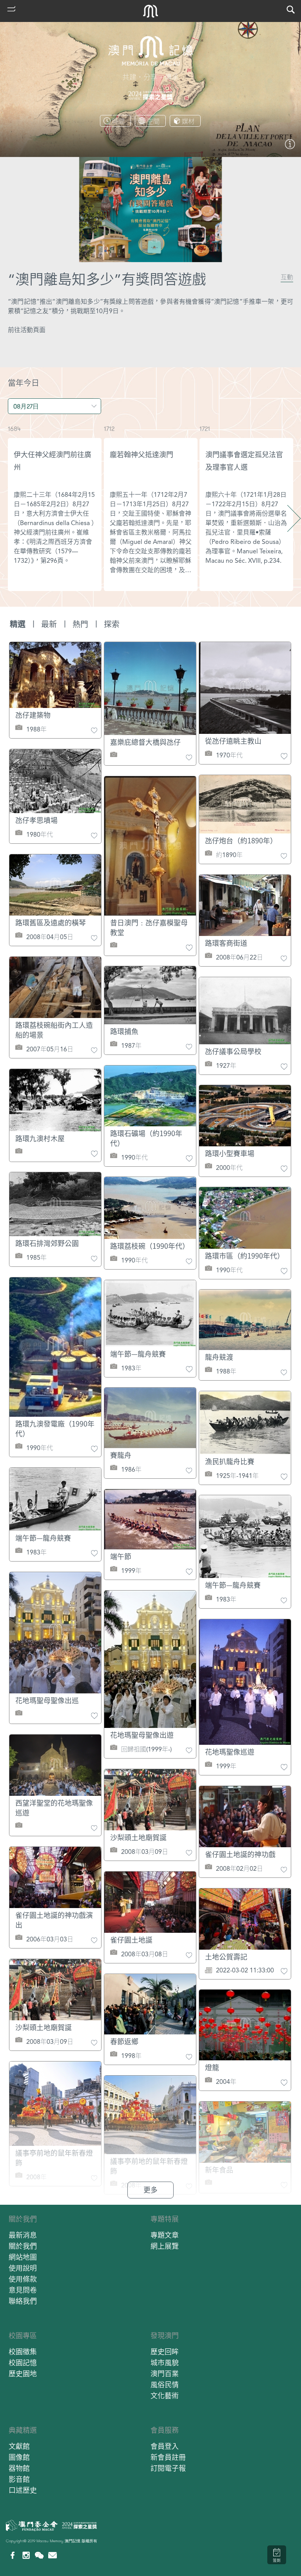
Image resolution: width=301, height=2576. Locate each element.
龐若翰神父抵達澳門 (141, 455)
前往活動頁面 (27, 330)
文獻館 (19, 2446)
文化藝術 (165, 2396)
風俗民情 (165, 2385)
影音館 (19, 2479)
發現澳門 (165, 2336)
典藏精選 (23, 2430)
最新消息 (23, 2235)
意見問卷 (23, 2290)
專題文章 (165, 2235)
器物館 (19, 2468)
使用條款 (23, 2279)
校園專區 (23, 2336)
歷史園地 (23, 2374)
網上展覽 (165, 2246)
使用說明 (23, 2268)
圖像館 (19, 2457)
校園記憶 (23, 2363)
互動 (287, 277)
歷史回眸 (165, 2352)
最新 (49, 624)
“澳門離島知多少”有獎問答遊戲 (107, 280)
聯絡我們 (23, 2301)
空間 (153, 121)
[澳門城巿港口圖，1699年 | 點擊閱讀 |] (290, 147)
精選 (18, 624)
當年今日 (24, 383)
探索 (112, 624)
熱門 (80, 624)
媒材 (188, 121)
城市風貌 (165, 2363)
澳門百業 (165, 2374)
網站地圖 (23, 2257)
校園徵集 (23, 2352)
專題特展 (165, 2219)
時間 (118, 121)
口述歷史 (23, 2490)
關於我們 (23, 2219)
